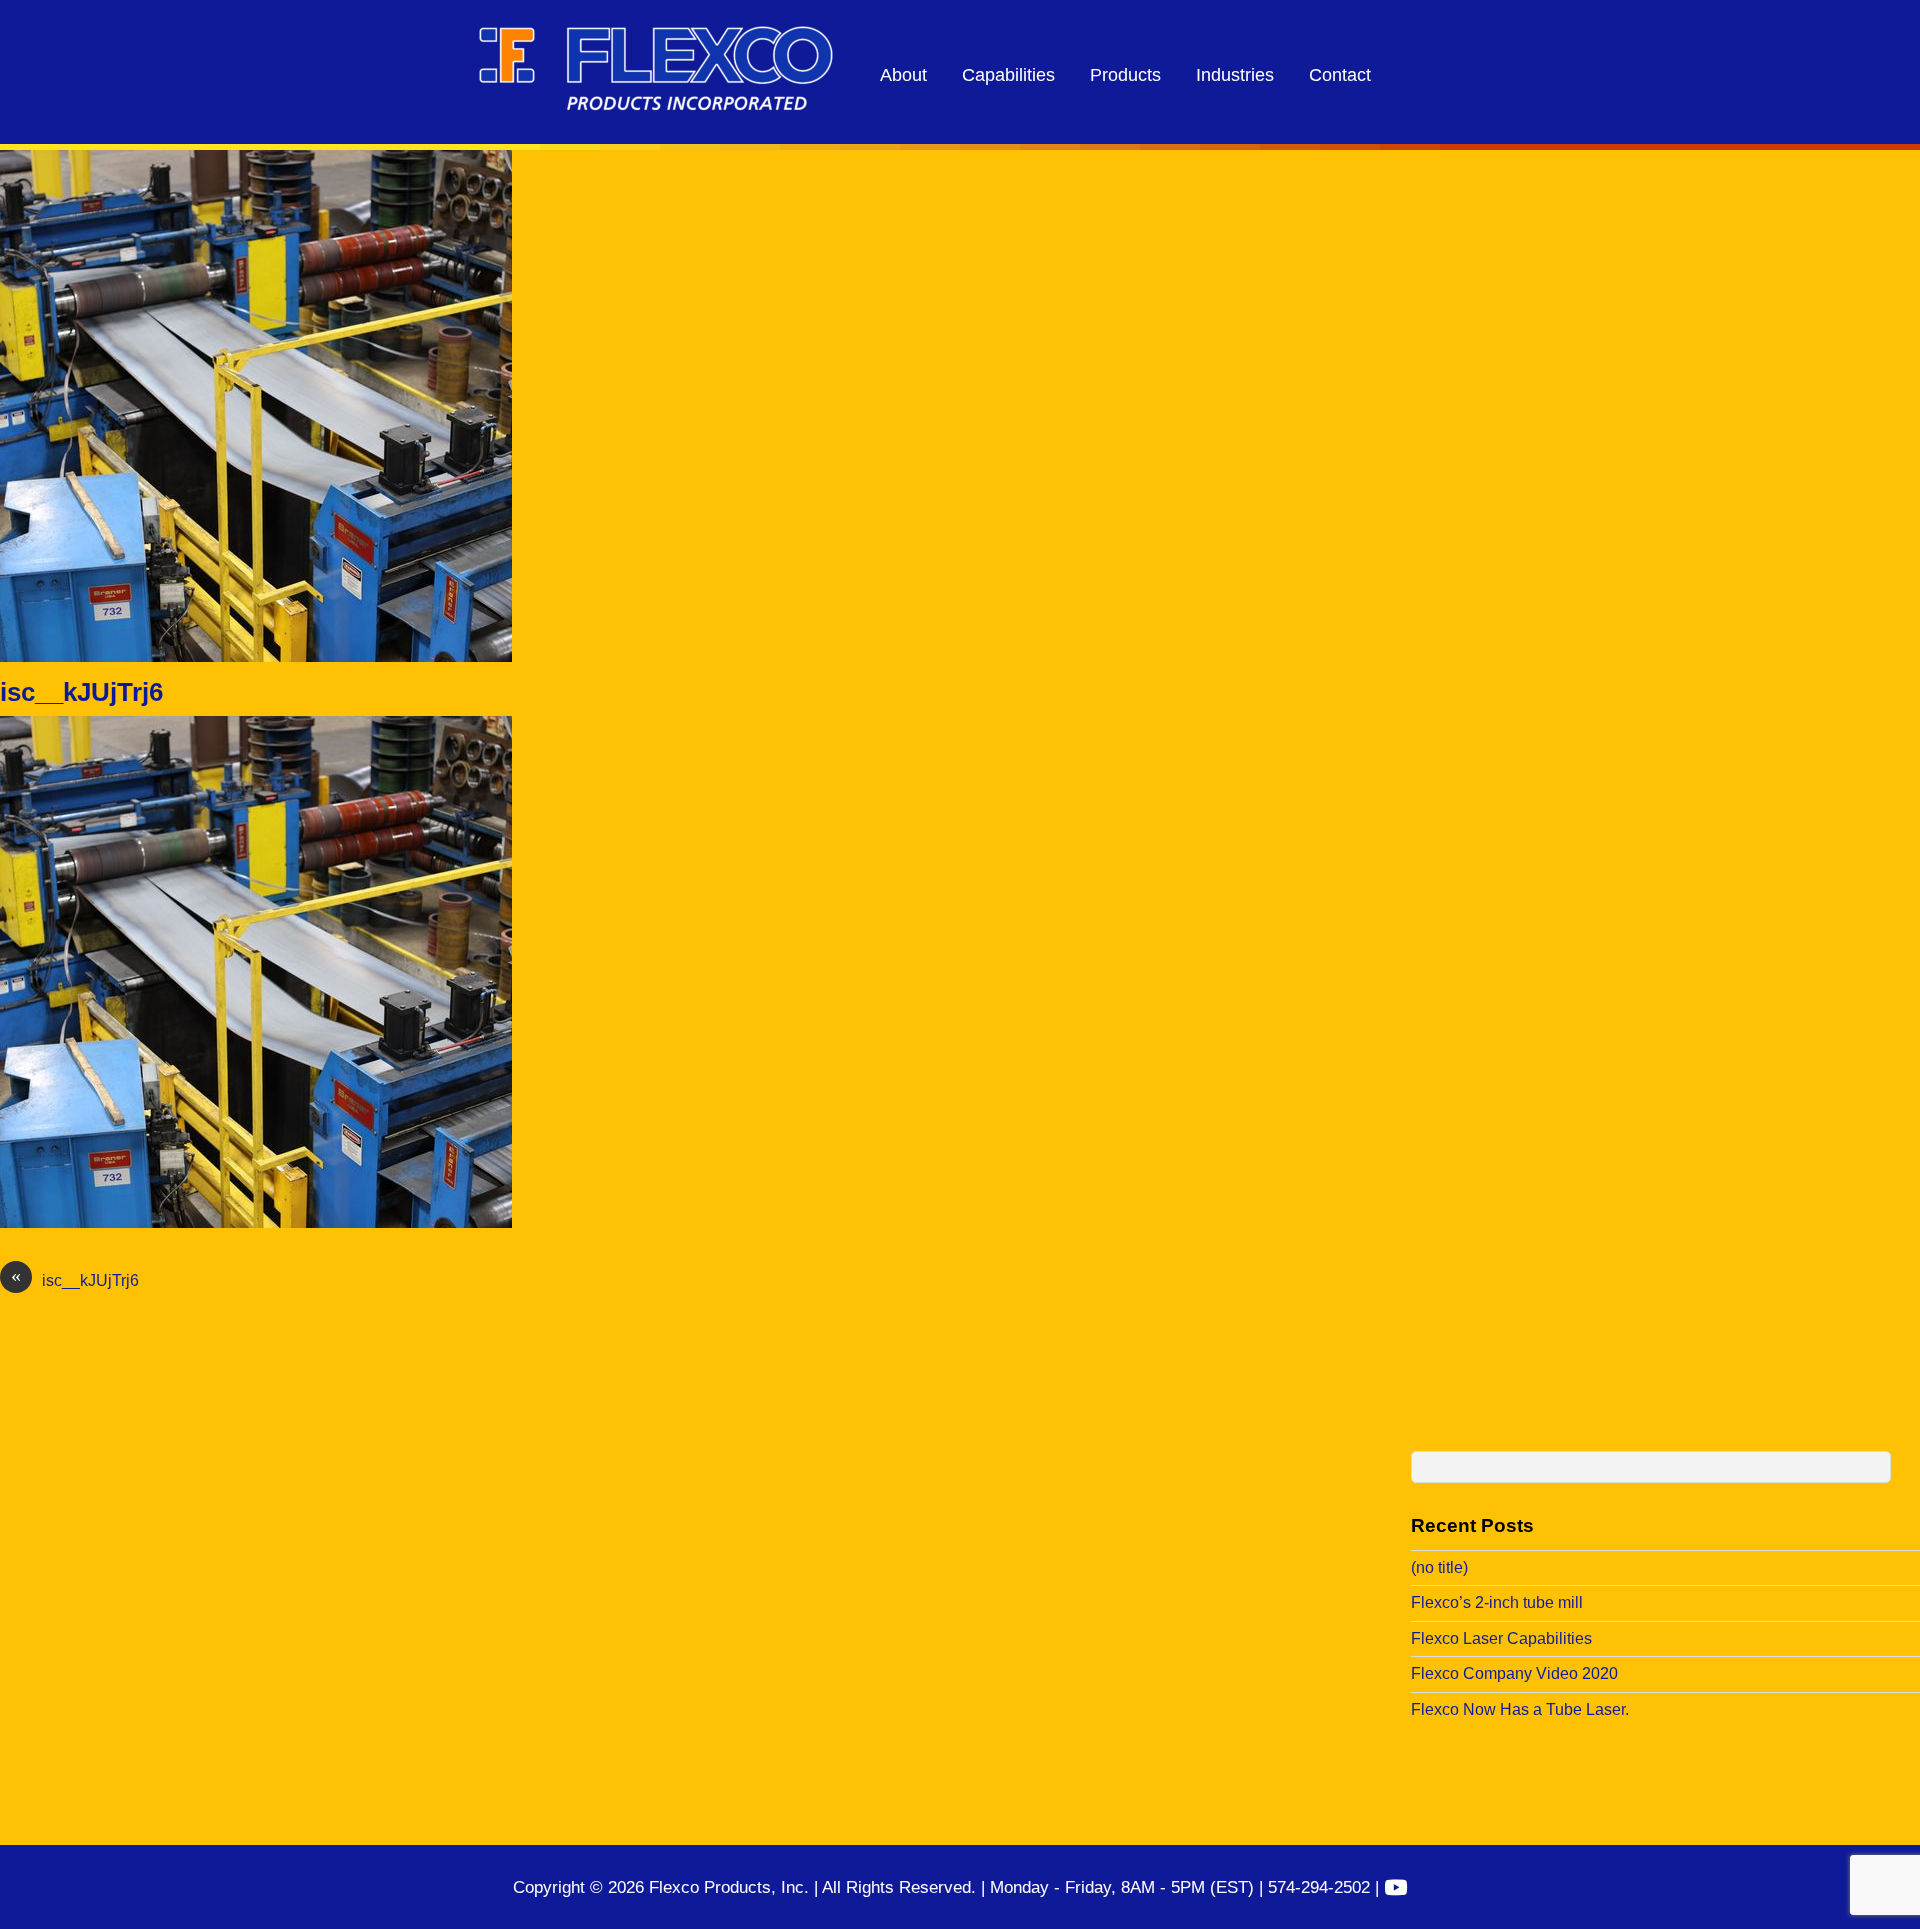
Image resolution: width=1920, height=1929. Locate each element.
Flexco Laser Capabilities (1501, 1638)
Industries (1235, 75)
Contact (1340, 75)
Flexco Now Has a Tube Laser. (1520, 1709)
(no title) (1439, 1567)
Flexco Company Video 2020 (1514, 1673)
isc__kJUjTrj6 (81, 692)
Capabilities (1008, 75)
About (903, 75)
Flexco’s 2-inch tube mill (1497, 1602)
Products (1125, 75)
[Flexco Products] (656, 104)
